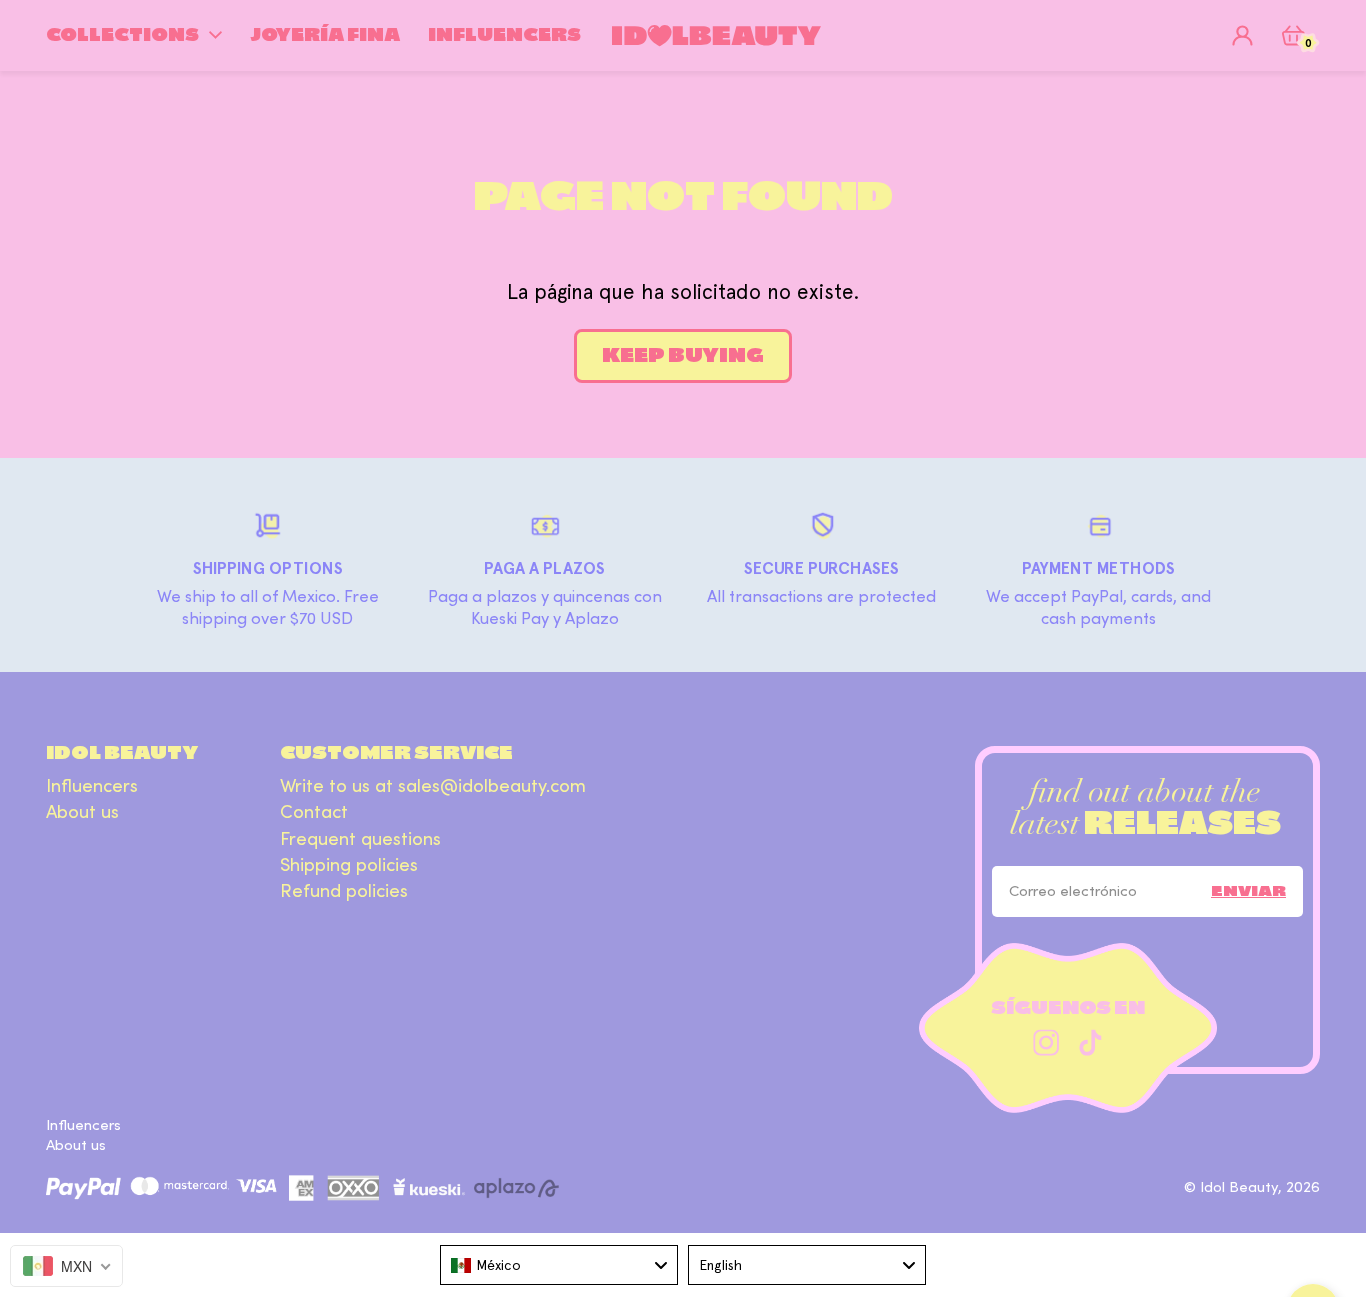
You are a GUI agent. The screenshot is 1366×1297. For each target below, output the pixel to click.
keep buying (683, 355)
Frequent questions (360, 839)
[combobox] (559, 1265)
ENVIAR (1248, 891)
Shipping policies (349, 865)
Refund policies (344, 891)
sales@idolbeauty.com (492, 786)
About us (82, 812)
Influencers (92, 786)
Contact (314, 812)
